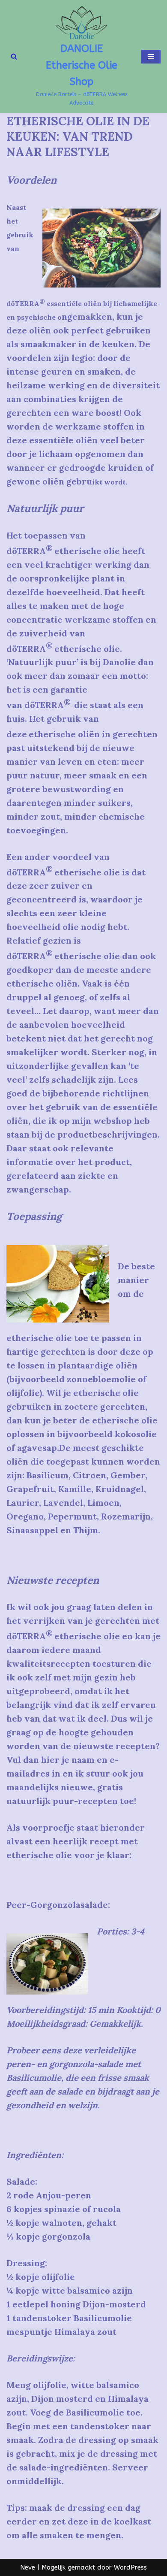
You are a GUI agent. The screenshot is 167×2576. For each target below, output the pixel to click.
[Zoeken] (14, 56)
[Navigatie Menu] (151, 57)
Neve (28, 2567)
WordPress (130, 2567)
